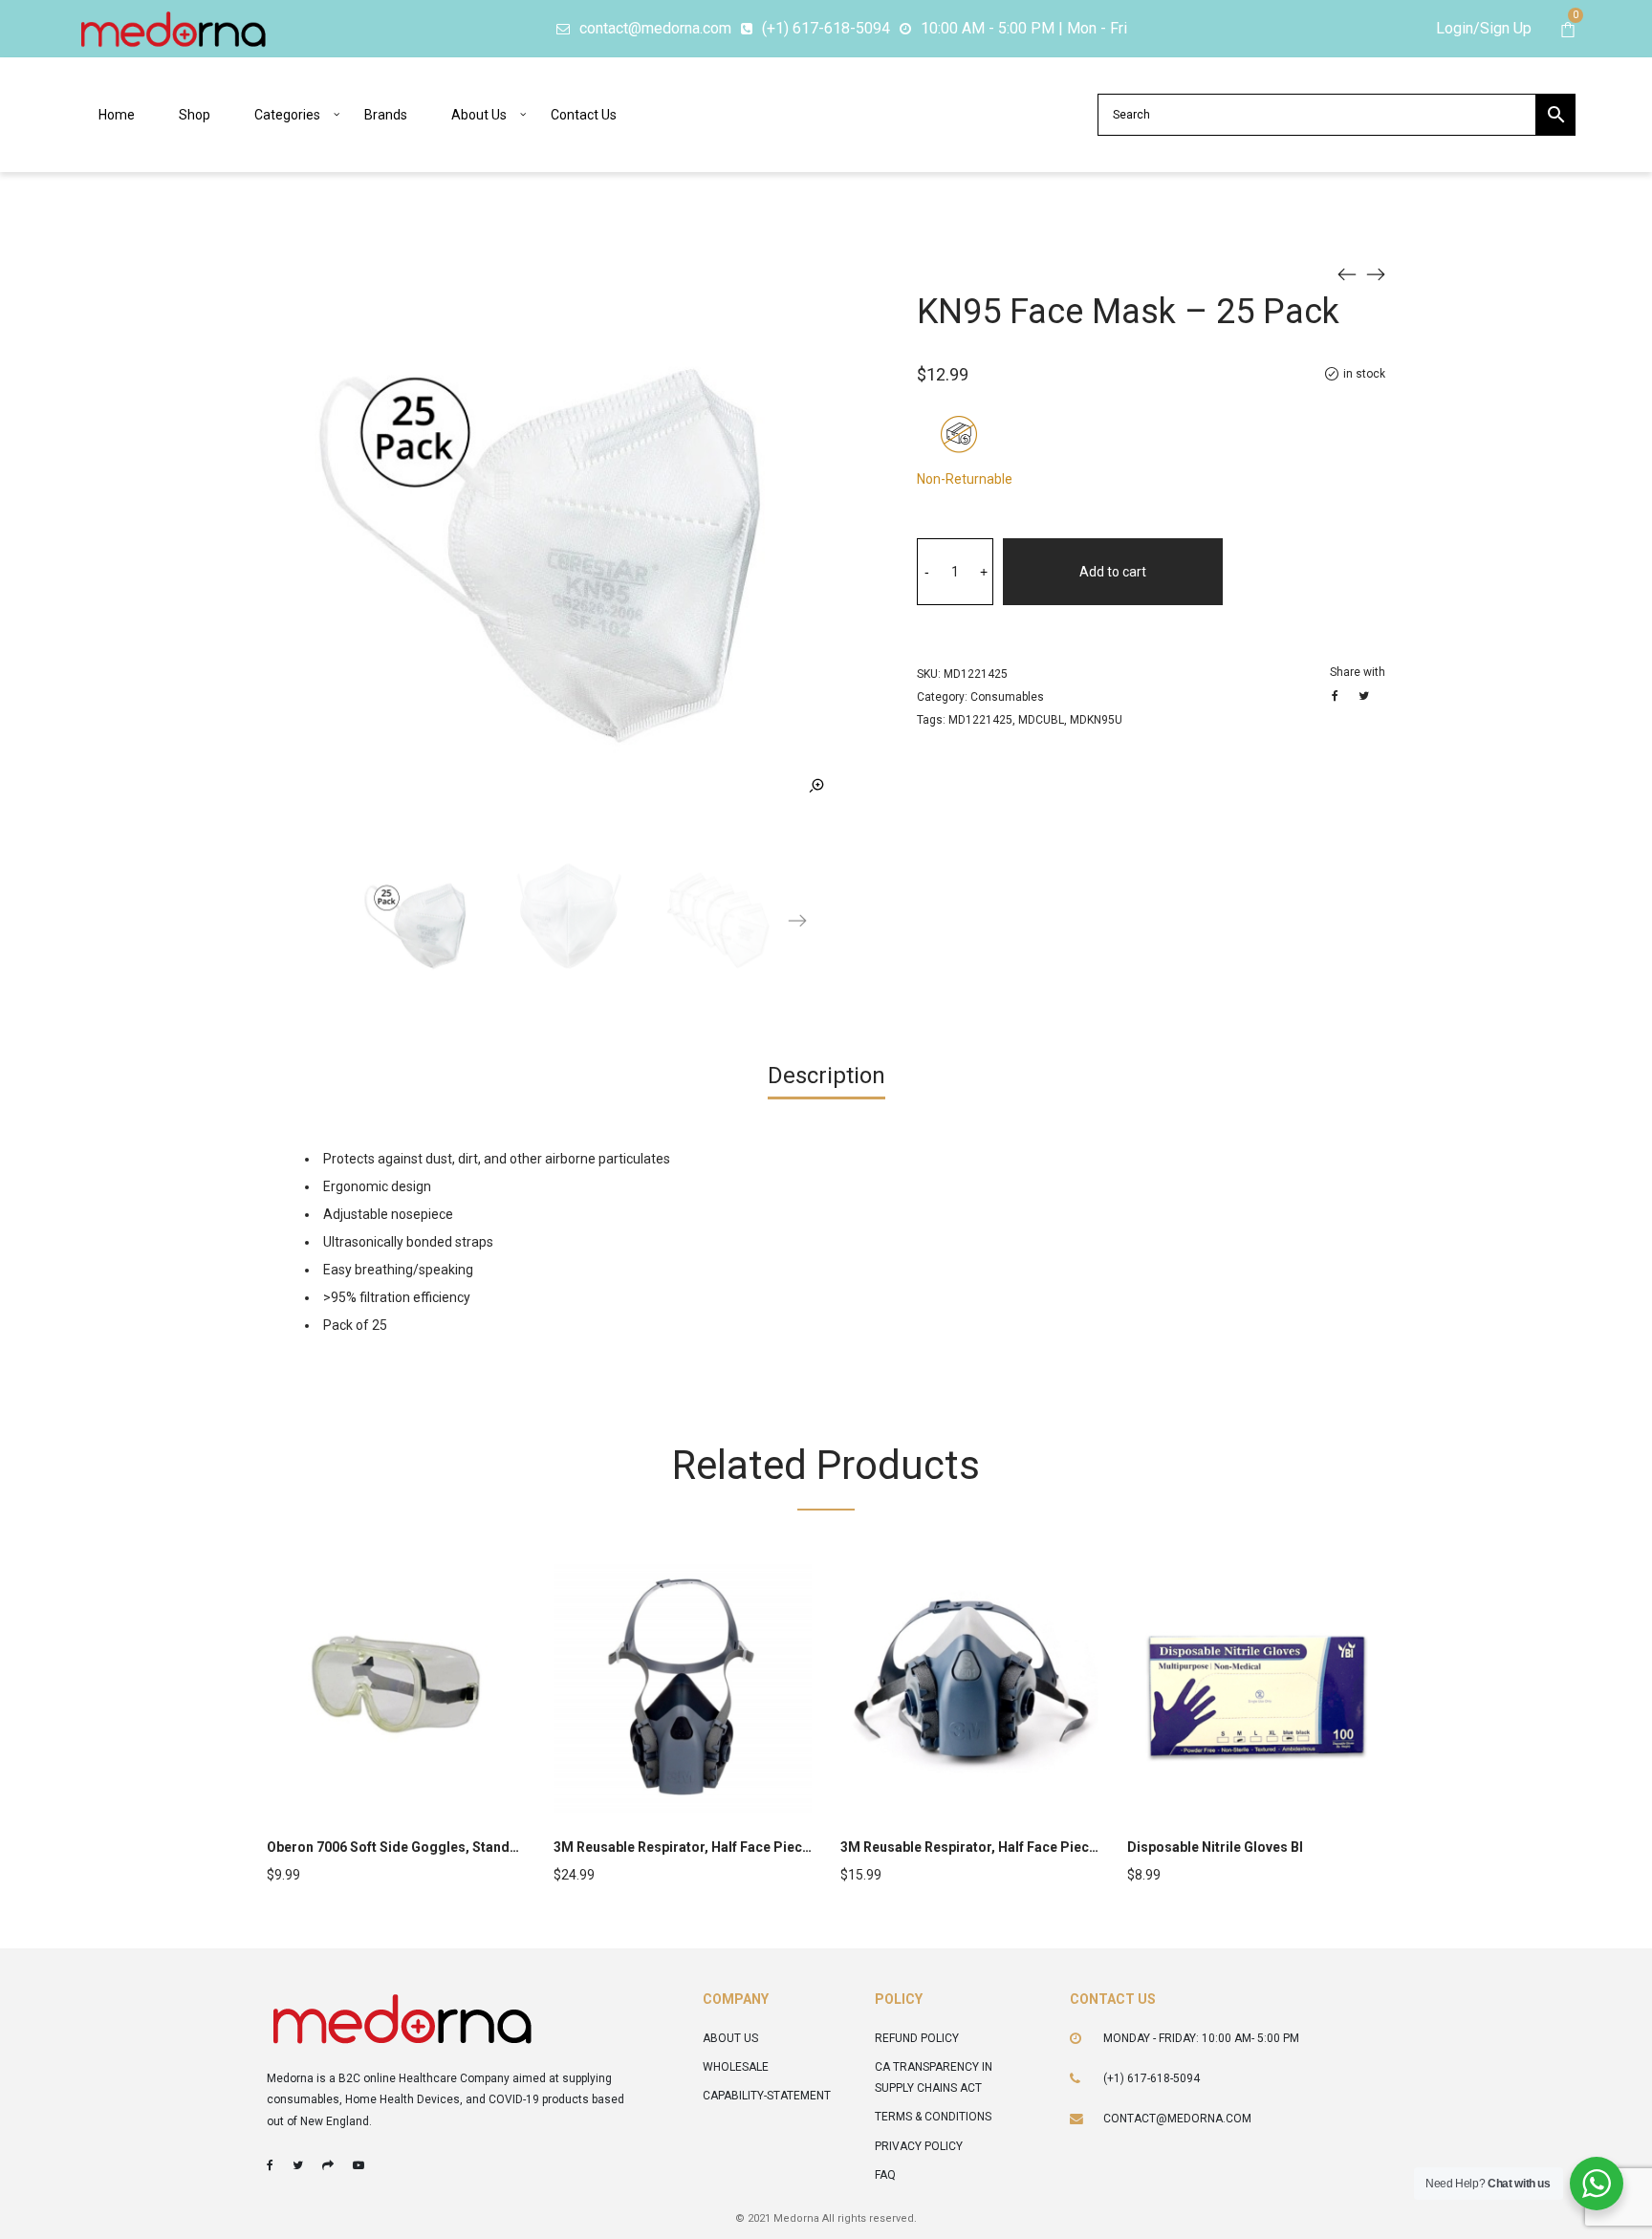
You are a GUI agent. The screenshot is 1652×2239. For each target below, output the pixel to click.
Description (826, 1076)
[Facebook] (270, 2165)
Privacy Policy (919, 2146)
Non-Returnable (965, 479)
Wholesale (736, 2067)
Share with (1358, 672)
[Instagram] (328, 2165)
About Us (730, 2038)
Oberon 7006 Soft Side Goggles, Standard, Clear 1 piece (444, 1847)
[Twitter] (298, 2165)
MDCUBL (1041, 720)
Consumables (1007, 697)
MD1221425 (980, 720)
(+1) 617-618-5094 (1152, 2078)
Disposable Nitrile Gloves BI (1215, 1847)
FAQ (885, 2175)
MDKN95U (1096, 720)
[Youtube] (359, 2165)
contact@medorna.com (1177, 2119)
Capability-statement (767, 2096)
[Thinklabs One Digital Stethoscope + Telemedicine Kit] (1347, 273)
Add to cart (1113, 572)
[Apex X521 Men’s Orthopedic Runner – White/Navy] (1376, 273)
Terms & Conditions (933, 2117)
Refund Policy (917, 2038)
